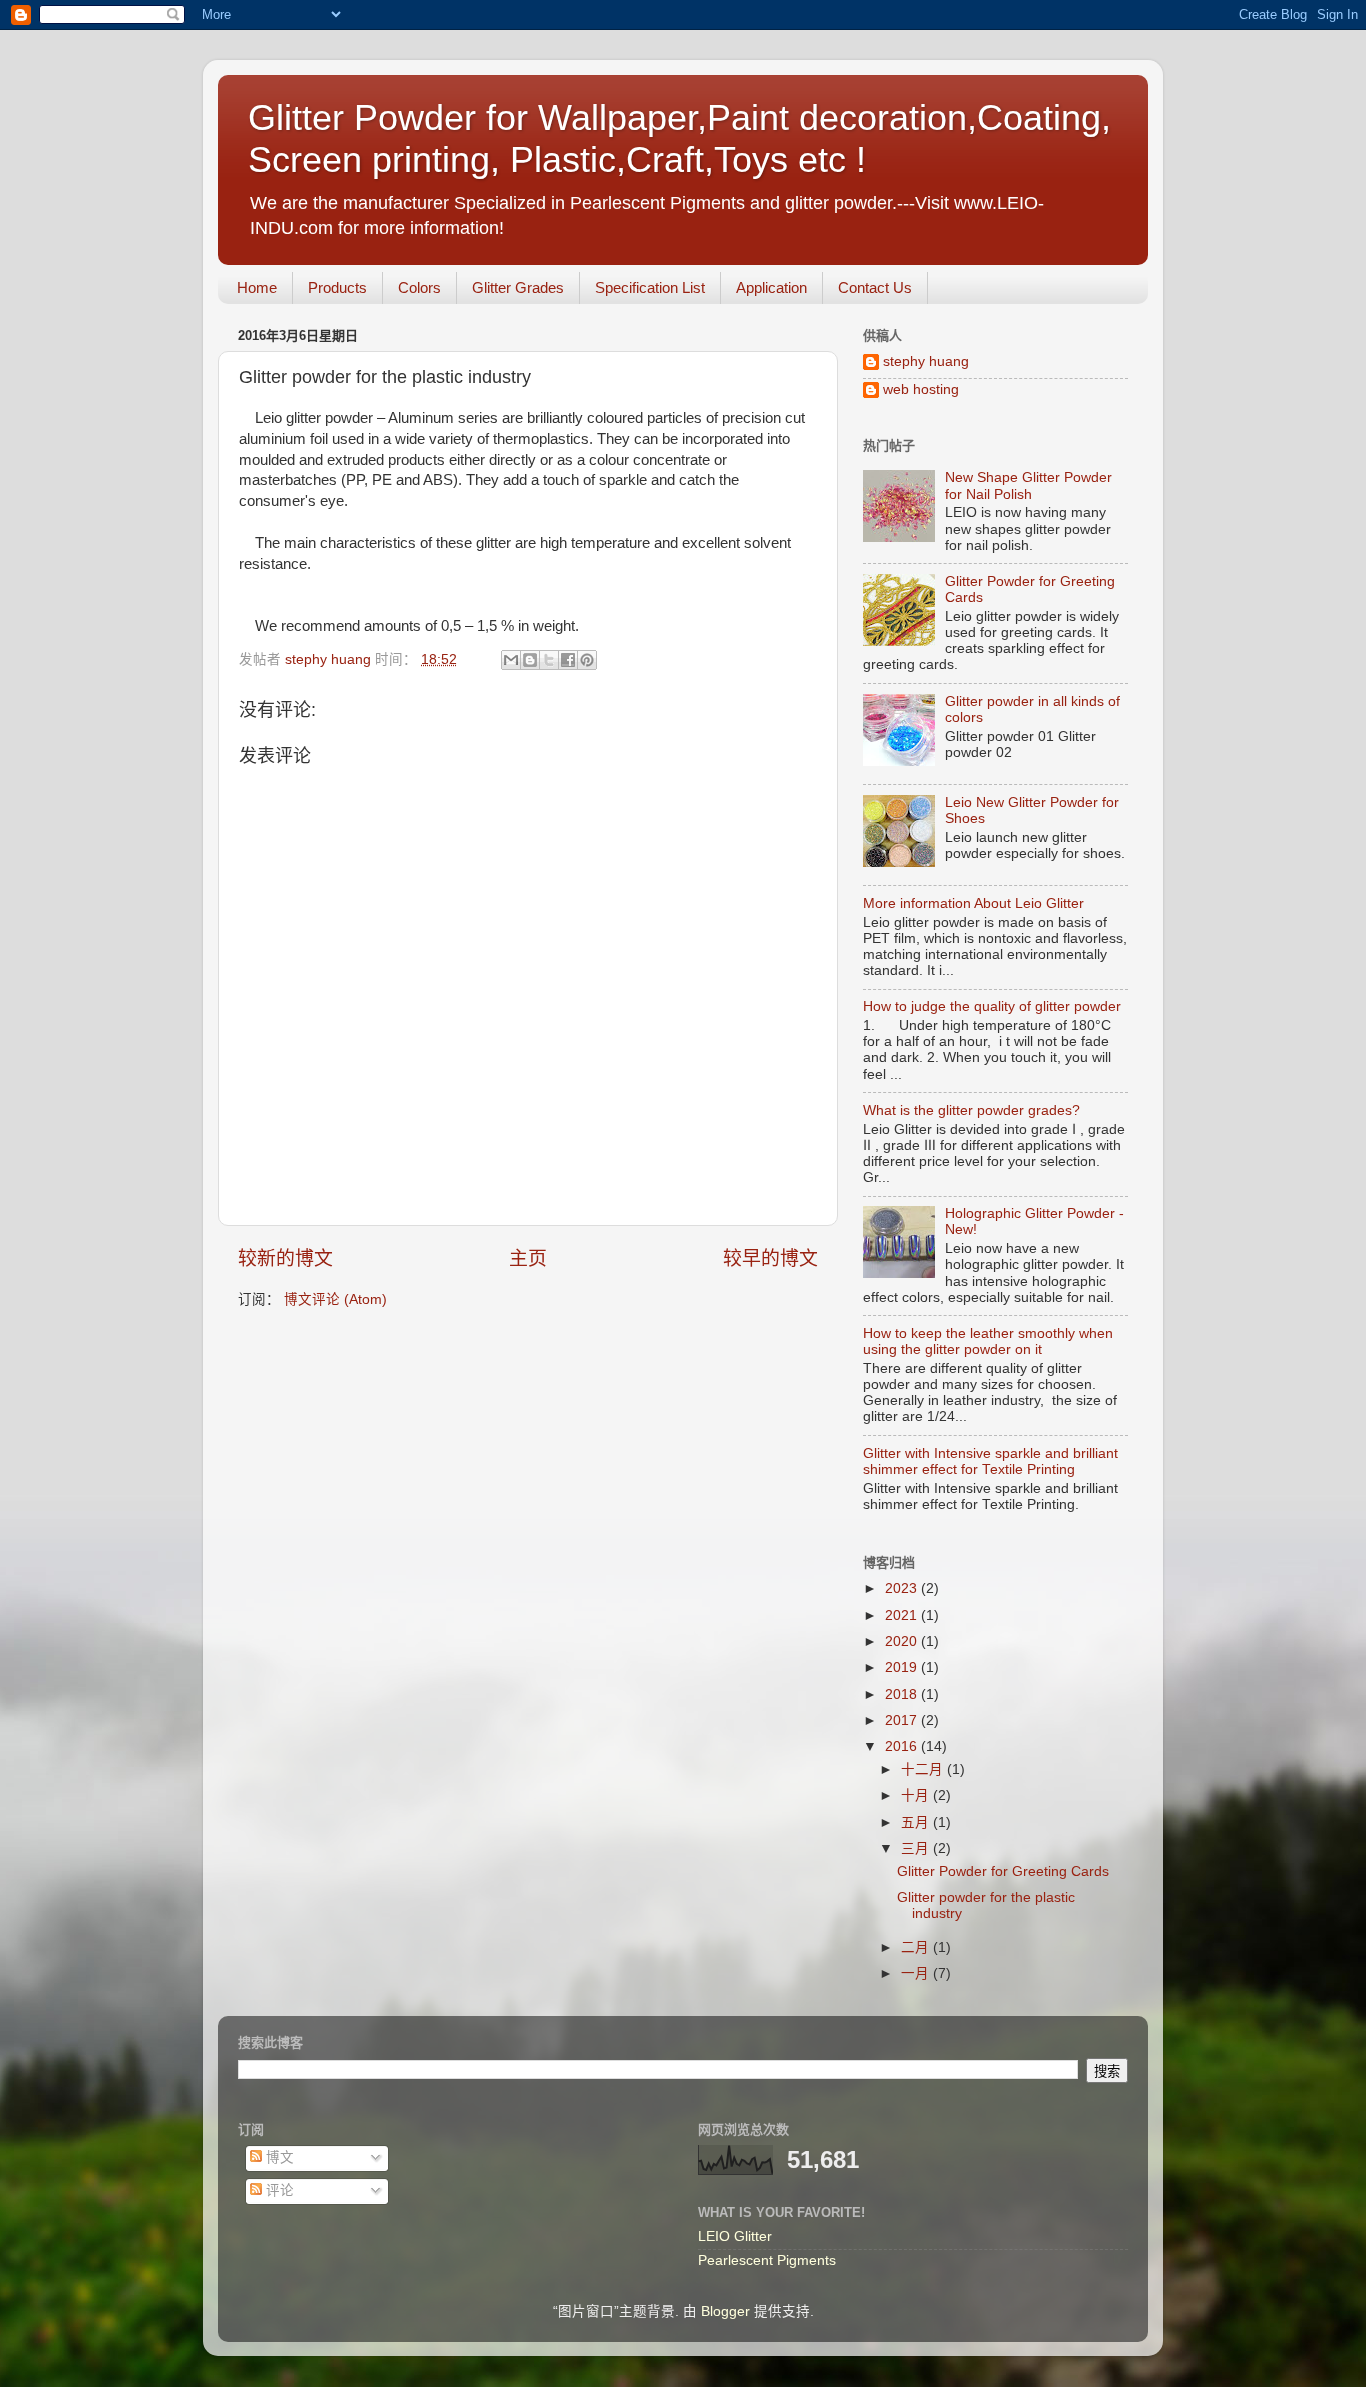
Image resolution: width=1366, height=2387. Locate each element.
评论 (278, 2190)
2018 (903, 1694)
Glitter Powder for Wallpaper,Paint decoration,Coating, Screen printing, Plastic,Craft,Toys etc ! (679, 138)
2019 (903, 1667)
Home (257, 287)
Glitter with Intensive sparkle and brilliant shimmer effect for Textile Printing (990, 1461)
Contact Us (875, 287)
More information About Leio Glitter (973, 903)
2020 (903, 1641)
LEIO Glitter (735, 2236)
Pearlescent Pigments (767, 2260)
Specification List (650, 287)
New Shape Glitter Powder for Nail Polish (1028, 485)
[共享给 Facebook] (568, 660)
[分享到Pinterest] (587, 660)
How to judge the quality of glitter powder (992, 1006)
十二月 (924, 1769)
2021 (903, 1615)
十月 (917, 1795)
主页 (528, 1258)
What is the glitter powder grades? (971, 1110)
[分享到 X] (549, 660)
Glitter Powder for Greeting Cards (1003, 1871)
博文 (278, 2157)
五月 (917, 1822)
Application (771, 287)
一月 (917, 1973)
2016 (903, 1746)
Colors (419, 287)
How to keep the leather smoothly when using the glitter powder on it (988, 1341)
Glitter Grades (518, 287)
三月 (917, 1848)
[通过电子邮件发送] (511, 660)
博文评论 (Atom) (335, 1299)
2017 (903, 1720)
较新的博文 (285, 1258)
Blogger (725, 2311)
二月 (917, 1947)
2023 (903, 1588)
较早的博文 (770, 1258)
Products (337, 287)
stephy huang (926, 361)
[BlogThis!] (530, 660)
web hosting (921, 389)
